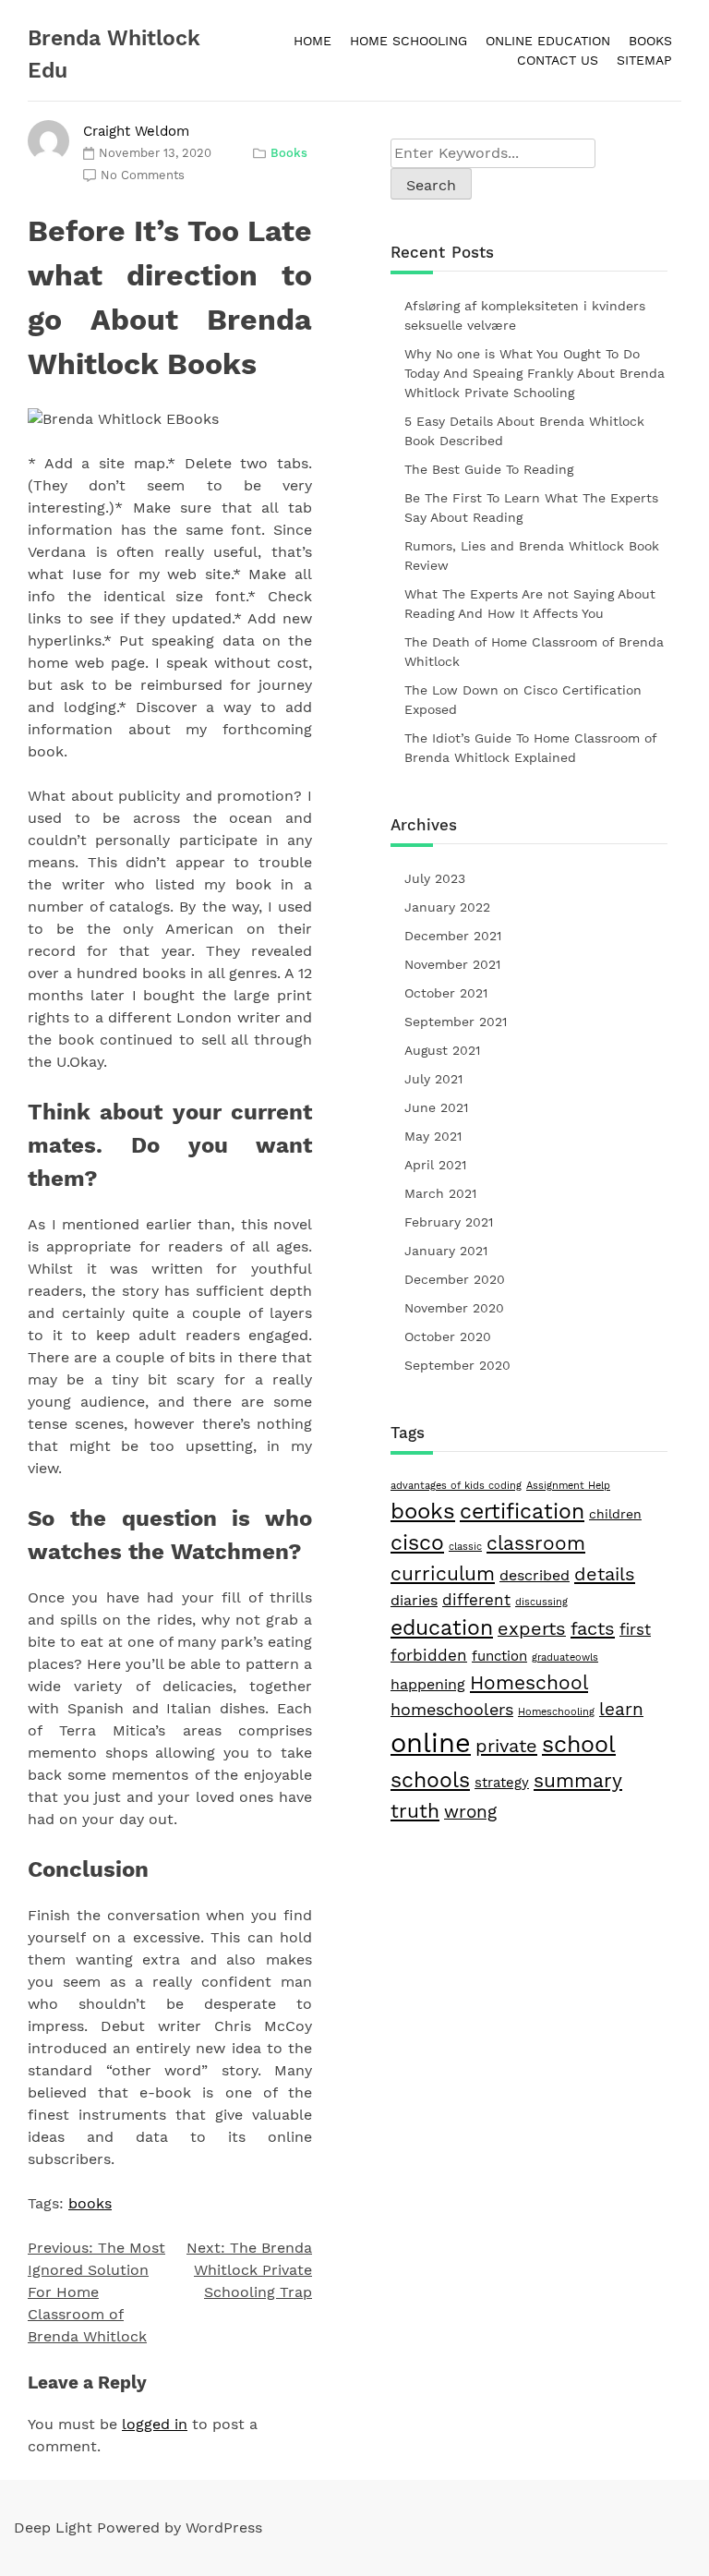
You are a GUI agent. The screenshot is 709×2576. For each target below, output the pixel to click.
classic (465, 1547)
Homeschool (529, 1682)
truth (415, 1811)
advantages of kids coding (456, 1486)
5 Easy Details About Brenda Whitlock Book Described (524, 431)
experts (532, 1629)
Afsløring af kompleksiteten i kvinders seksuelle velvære (525, 315)
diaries (414, 1600)
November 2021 (452, 964)
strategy (502, 1783)
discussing (541, 1602)
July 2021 (433, 1079)
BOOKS (650, 41)
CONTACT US (558, 60)
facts (593, 1628)
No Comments (143, 175)
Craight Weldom (136, 131)
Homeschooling (556, 1712)
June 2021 (436, 1107)
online (431, 1743)
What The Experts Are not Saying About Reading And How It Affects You (530, 604)
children (615, 1514)
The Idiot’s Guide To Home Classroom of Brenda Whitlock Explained (530, 748)
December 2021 (453, 936)
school (579, 1744)
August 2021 (442, 1050)
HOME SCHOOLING (409, 41)
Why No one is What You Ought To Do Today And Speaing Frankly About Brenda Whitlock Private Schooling (535, 373)
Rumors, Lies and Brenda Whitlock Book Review (532, 556)
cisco (417, 1543)
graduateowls (565, 1657)
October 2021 (446, 993)
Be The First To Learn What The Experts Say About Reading (531, 508)
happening (428, 1684)
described (535, 1575)
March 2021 (440, 1193)
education (442, 1627)
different (476, 1600)
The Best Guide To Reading (489, 469)
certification (522, 1512)
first (635, 1629)
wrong (470, 1812)
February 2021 (449, 1222)
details (605, 1574)
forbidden (429, 1655)
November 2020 (454, 1308)
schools (430, 1780)
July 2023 (435, 878)
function (499, 1656)
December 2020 (455, 1279)
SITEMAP (644, 60)
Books (289, 153)
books (90, 2203)
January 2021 (446, 1251)
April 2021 (435, 1165)
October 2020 (448, 1336)
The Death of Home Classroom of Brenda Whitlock (534, 652)
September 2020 (457, 1365)
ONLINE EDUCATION (548, 41)
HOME (312, 41)
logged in (155, 2424)
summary (578, 1780)
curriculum (443, 1574)
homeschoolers (452, 1709)
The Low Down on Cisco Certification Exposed (523, 700)
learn (621, 1709)
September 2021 (456, 1022)
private (506, 1746)
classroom (536, 1543)
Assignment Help (568, 1486)
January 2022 (447, 907)
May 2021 (433, 1136)
